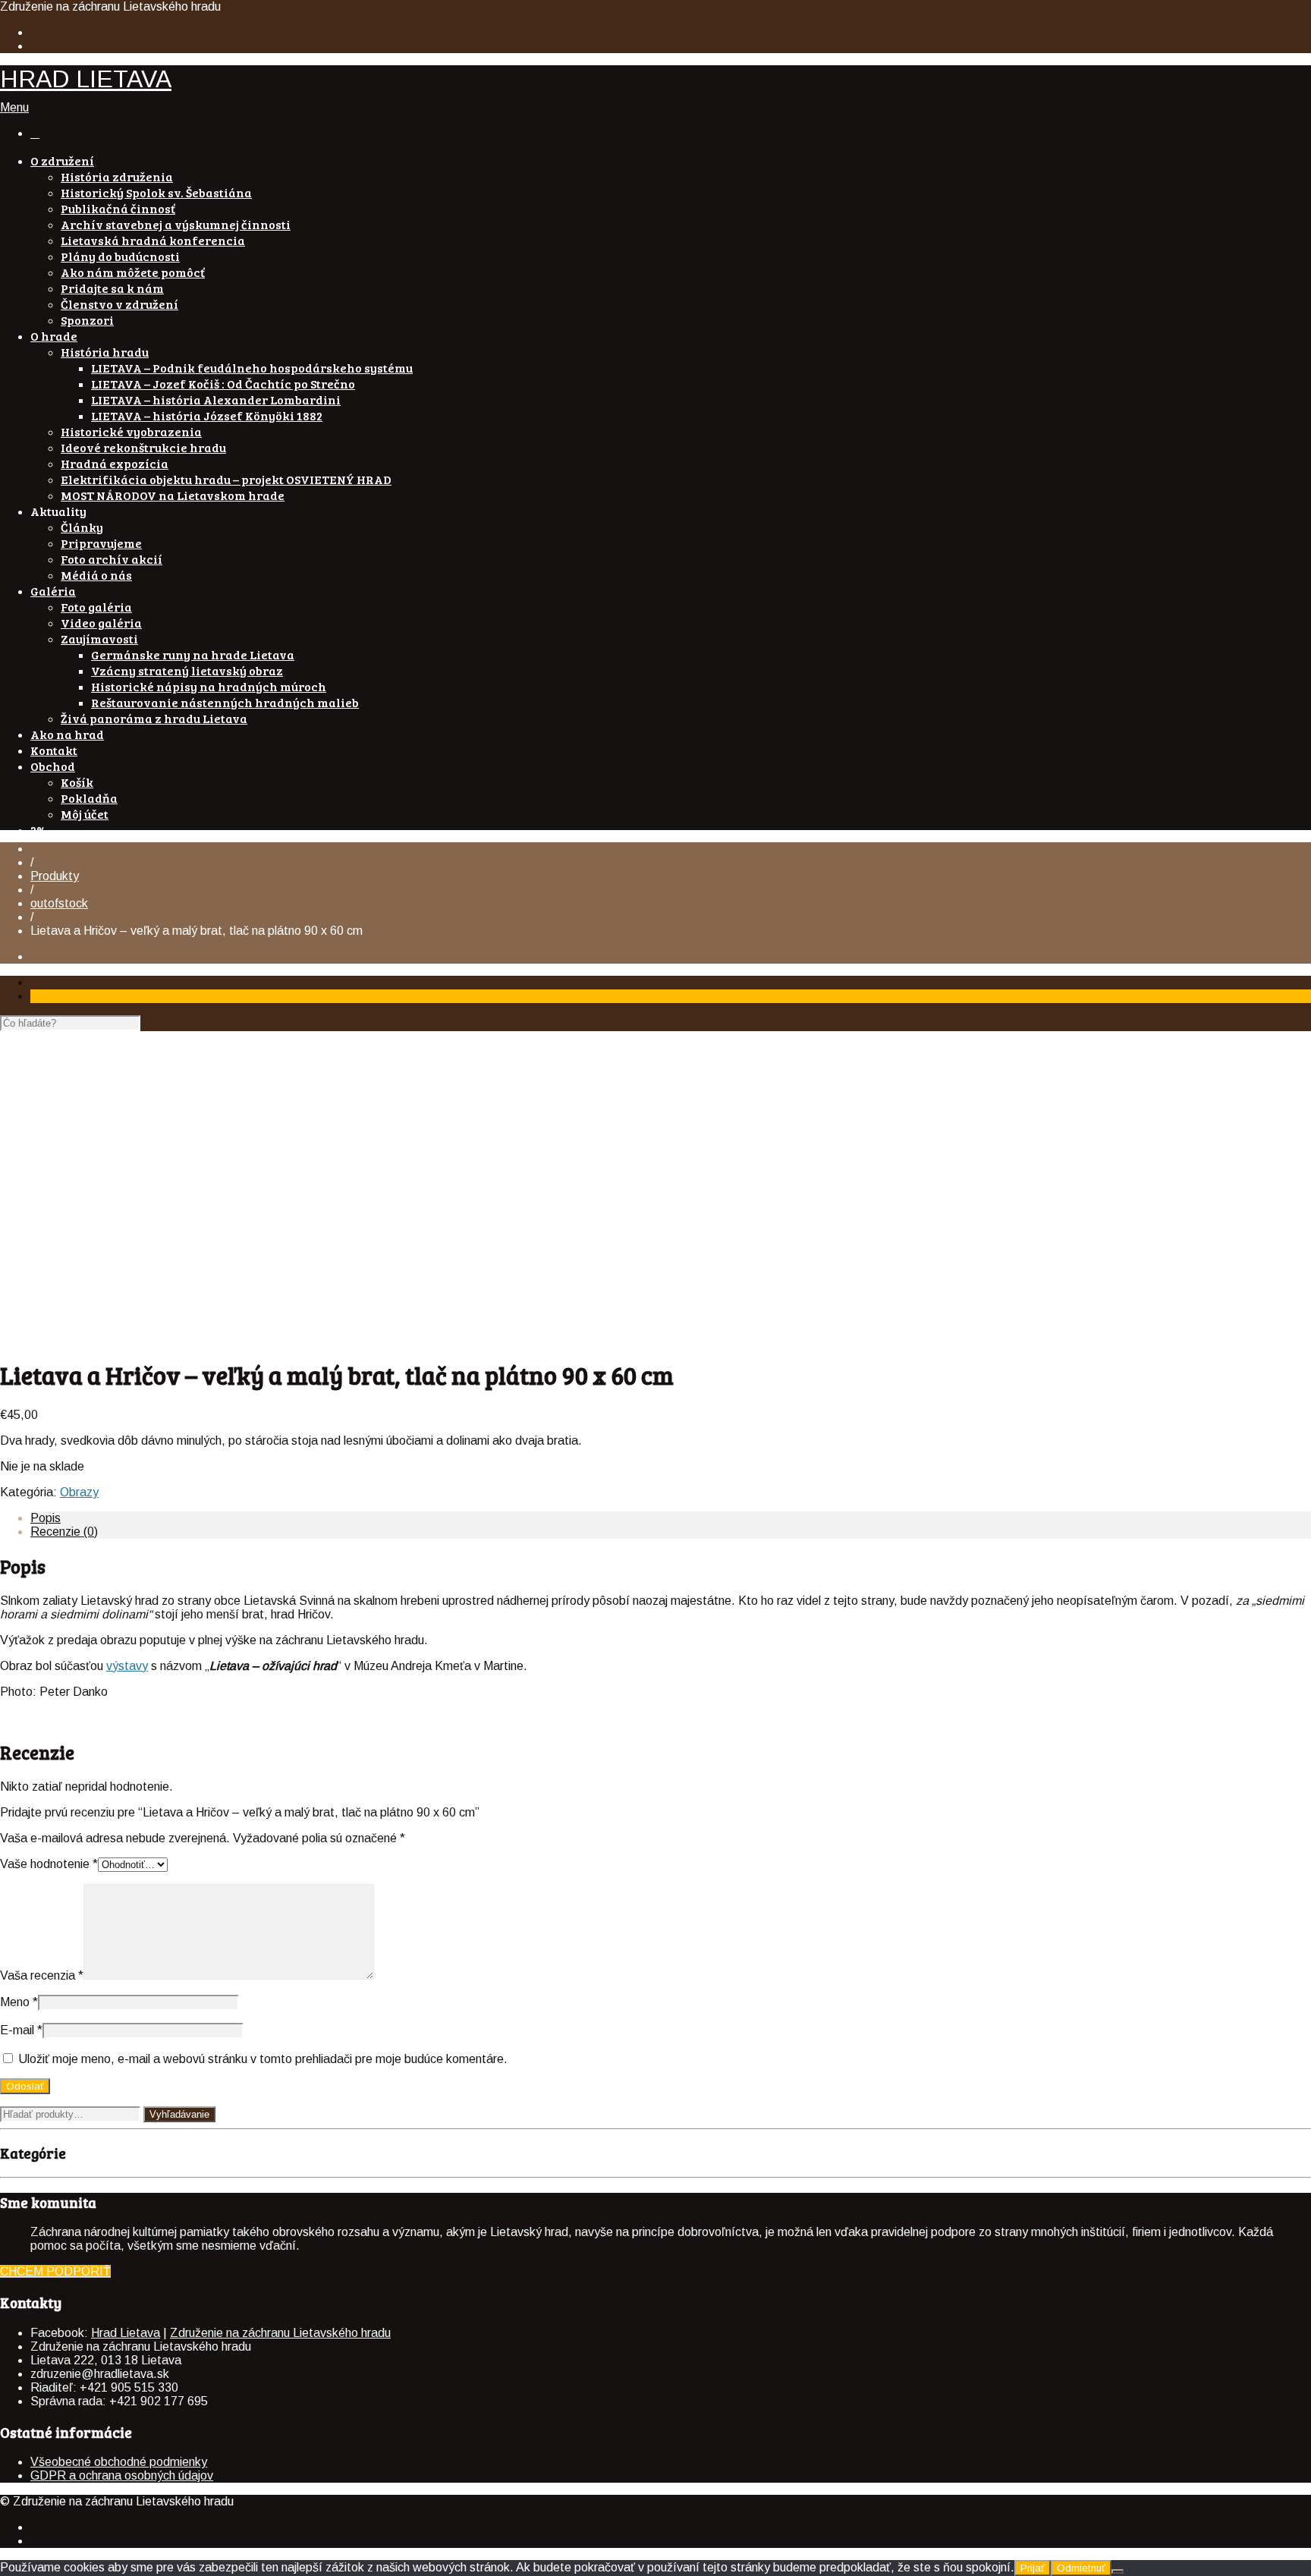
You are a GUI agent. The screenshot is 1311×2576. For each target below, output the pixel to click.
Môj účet (85, 814)
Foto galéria (96, 607)
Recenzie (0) (64, 1532)
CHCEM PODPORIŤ (55, 2271)
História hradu (105, 352)
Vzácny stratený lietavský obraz (187, 670)
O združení (62, 160)
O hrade (54, 336)
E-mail (21, 2030)
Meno (19, 2002)
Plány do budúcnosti (120, 256)
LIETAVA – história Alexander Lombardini (216, 399)
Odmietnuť (1081, 2568)
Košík (77, 782)
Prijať (1033, 2568)
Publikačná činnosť (118, 208)
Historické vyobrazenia (131, 431)
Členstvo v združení (119, 304)
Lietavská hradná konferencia (153, 240)
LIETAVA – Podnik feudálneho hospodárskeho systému (252, 368)
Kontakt (54, 750)
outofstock (59, 903)
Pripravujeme (101, 543)
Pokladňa (89, 798)
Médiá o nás (96, 575)
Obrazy (79, 1492)
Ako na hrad (67, 734)
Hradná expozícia (115, 463)
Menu (14, 107)
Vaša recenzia (42, 1975)
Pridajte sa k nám (112, 288)
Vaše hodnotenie (49, 1864)
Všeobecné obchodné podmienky (119, 2462)
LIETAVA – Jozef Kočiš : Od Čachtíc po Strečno (223, 384)
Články (82, 527)
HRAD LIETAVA (86, 79)
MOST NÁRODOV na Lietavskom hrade (173, 495)
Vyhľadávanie (179, 2114)
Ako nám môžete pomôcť (133, 272)
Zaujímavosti (99, 638)
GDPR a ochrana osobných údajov (122, 2475)
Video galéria (101, 623)
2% (39, 830)
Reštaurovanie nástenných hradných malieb (225, 702)
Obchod (53, 766)
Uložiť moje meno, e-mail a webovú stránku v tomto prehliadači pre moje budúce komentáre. (263, 2059)
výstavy (127, 1666)
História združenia (117, 176)
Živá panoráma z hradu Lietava (154, 718)
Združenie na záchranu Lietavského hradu (280, 2333)
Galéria (53, 591)
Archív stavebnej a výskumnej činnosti (176, 224)
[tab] (671, 1518)
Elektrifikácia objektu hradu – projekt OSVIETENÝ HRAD (226, 479)
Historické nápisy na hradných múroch (209, 686)
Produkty (55, 876)
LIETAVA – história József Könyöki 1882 (207, 415)
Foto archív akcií (112, 559)
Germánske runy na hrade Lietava (193, 654)
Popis (46, 1518)
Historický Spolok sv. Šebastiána (156, 192)
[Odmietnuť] (1118, 2571)
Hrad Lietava (126, 2333)
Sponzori (87, 320)
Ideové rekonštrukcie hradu (143, 447)
